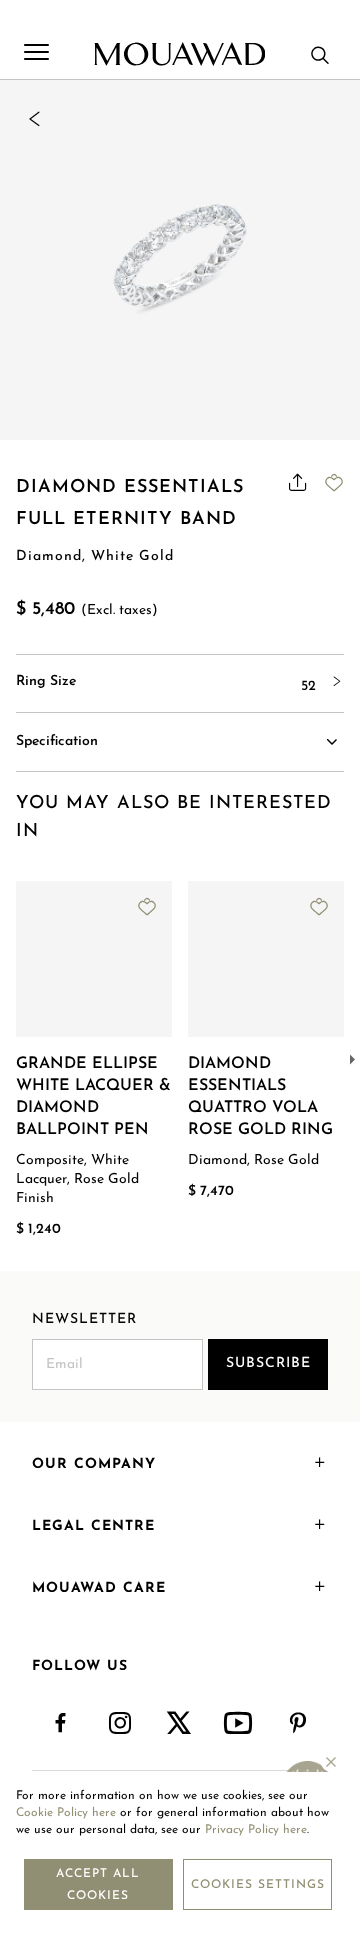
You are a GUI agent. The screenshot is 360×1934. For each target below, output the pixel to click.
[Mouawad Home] (179, 54)
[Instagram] (120, 1724)
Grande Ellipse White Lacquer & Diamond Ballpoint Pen (93, 1097)
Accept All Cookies (98, 1885)
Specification (57, 741)
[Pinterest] (298, 1724)
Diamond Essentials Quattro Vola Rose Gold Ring (260, 1097)
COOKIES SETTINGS (258, 1885)
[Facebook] (61, 1724)
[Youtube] (239, 1724)
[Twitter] (179, 1724)
